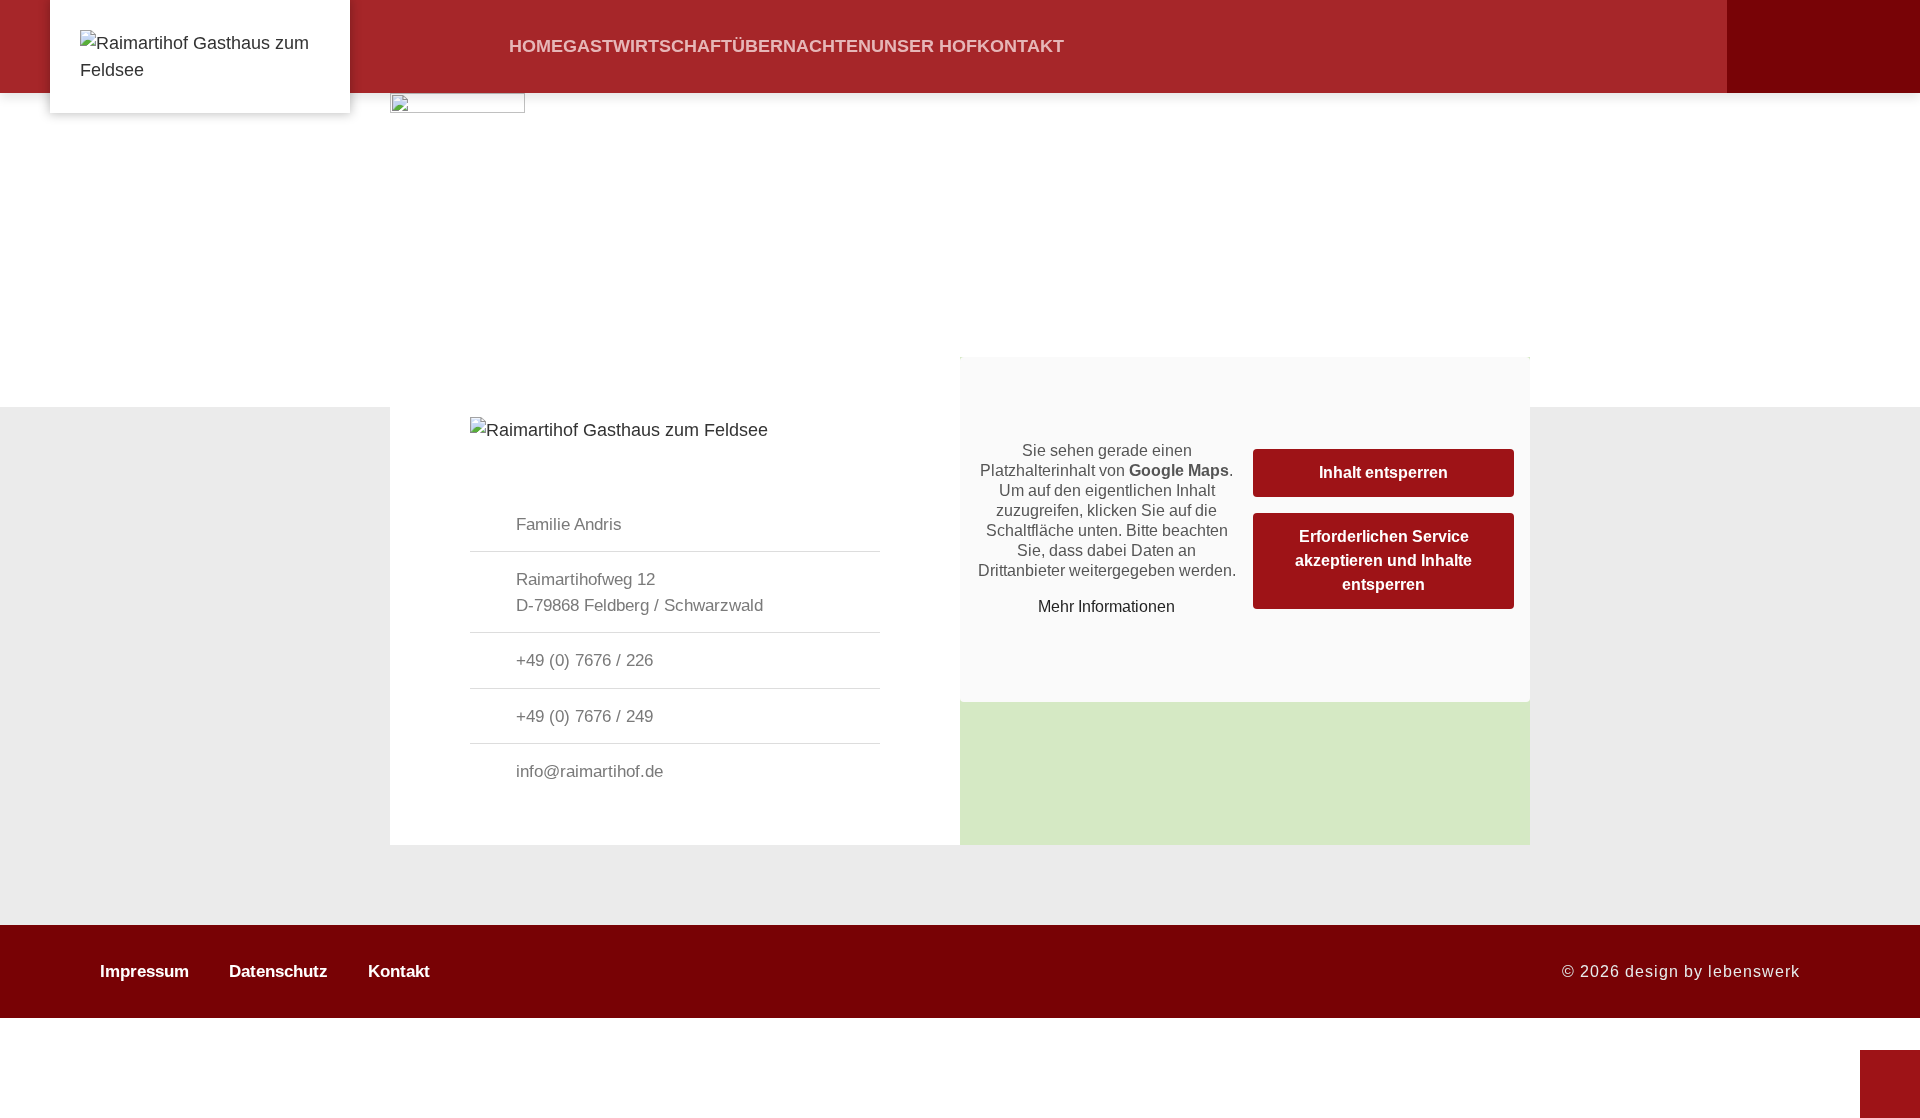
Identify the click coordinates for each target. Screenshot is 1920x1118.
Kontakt (1020, 46)
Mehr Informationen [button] (1106, 606)
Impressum (144, 971)
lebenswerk (1754, 971)
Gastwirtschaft (647, 46)
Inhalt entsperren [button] (1383, 472)
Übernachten (801, 46)
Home (536, 46)
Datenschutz (278, 971)
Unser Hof (924, 46)
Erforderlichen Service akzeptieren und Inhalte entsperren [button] (1383, 560)
